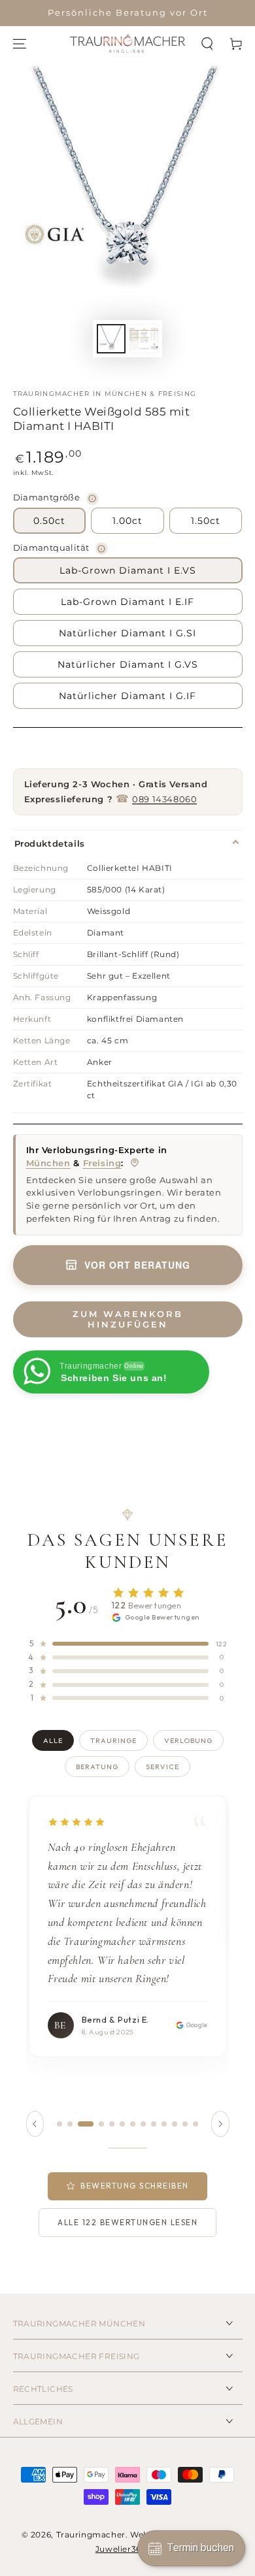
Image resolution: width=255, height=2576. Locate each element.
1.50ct (206, 521)
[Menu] (20, 44)
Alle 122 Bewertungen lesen (127, 2222)
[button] (207, 44)
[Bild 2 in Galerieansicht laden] (144, 339)
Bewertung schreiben (135, 2186)
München (48, 1163)
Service (162, 1767)
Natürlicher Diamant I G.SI (127, 633)
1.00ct (127, 521)
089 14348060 (164, 799)
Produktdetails (50, 843)
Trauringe (113, 1740)
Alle (53, 1740)
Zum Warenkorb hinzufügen (128, 1319)
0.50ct (49, 521)
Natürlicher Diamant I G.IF (127, 696)
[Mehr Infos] (93, 499)
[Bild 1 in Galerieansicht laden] (111, 339)
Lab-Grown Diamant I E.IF (127, 602)
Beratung (97, 1767)
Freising (102, 1163)
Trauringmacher (91, 2535)
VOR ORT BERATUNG (137, 1265)
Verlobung (188, 1740)
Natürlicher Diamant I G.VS (128, 664)
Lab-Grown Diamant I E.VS (128, 570)
